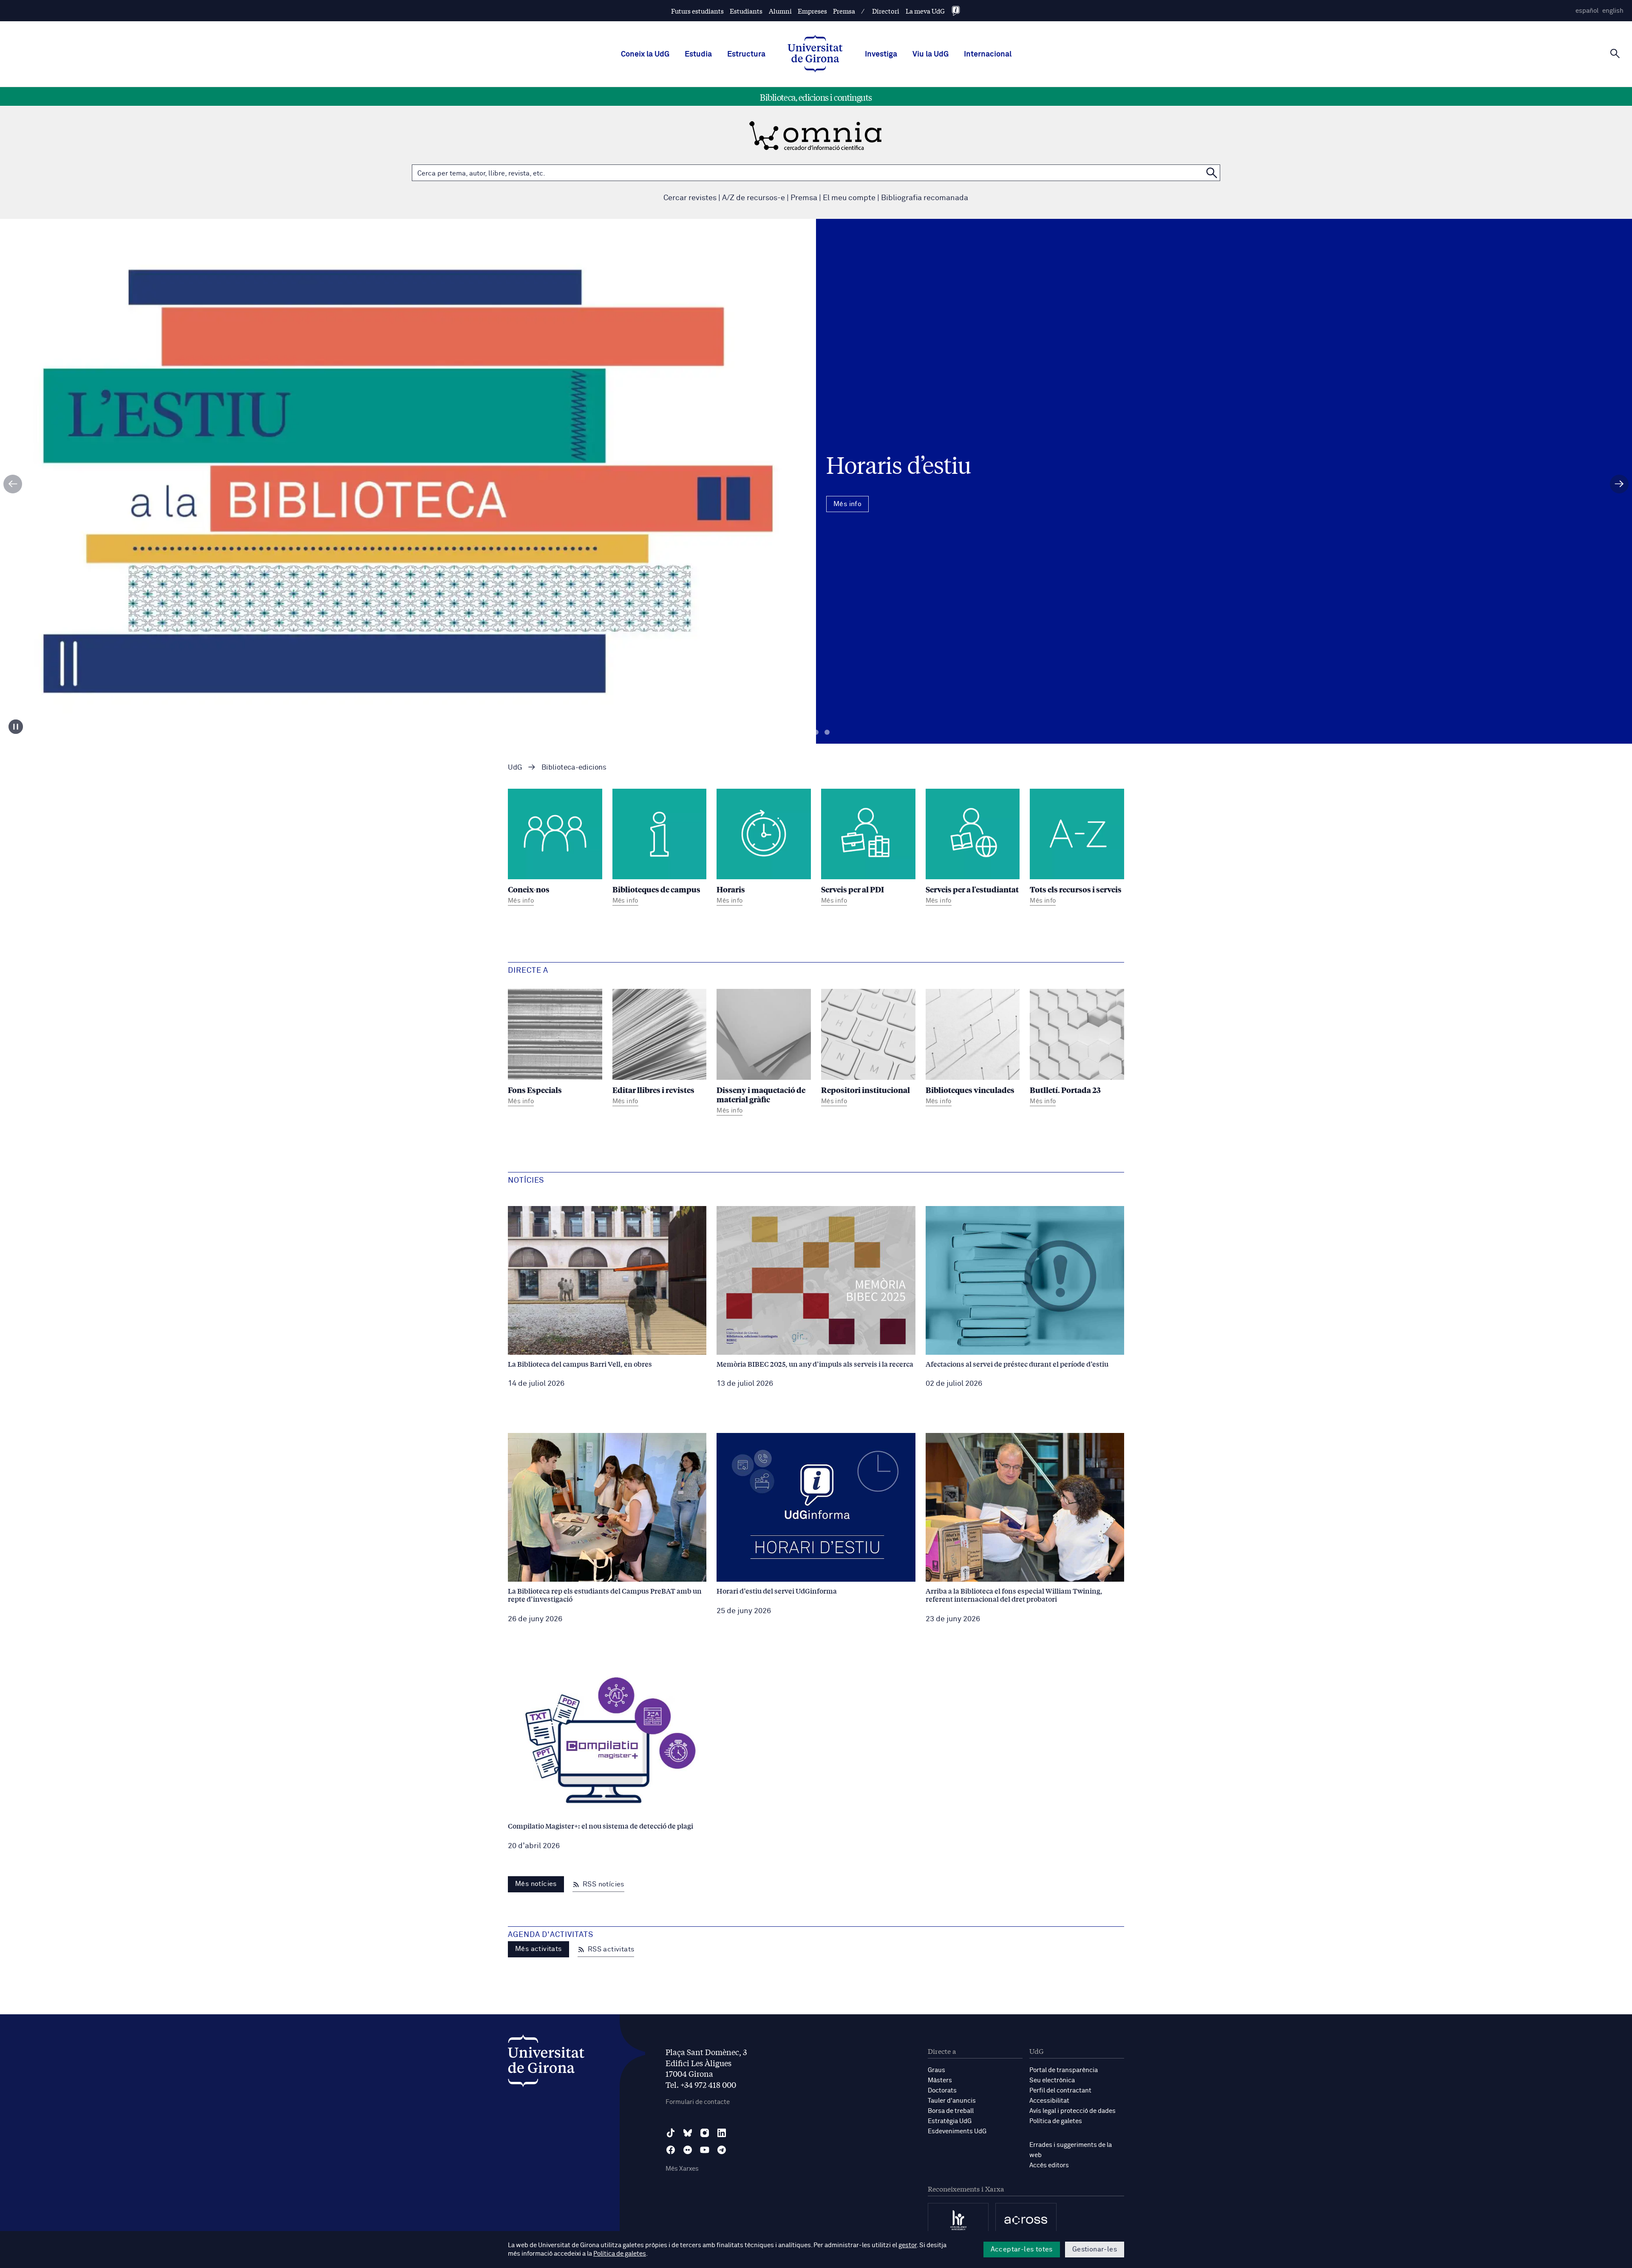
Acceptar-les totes (1022, 2249)
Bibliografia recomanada (925, 198)
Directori (886, 11)
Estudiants (746, 11)
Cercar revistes (690, 198)
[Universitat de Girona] (546, 2063)
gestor (908, 2245)
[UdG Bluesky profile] (688, 2133)
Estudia (698, 54)
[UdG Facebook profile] (671, 2150)
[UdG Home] (815, 54)
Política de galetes (1056, 2121)
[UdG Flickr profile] (688, 2150)
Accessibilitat (1049, 2101)
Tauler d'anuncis (952, 2101)
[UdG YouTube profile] (705, 2150)
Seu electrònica (1052, 2080)
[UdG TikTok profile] (671, 2133)
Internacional (988, 54)
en (1613, 11)
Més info (816, 518)
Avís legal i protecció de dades (1072, 2111)
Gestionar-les (1095, 2249)
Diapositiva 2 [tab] (816, 732)
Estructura (746, 54)
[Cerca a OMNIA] (1212, 173)
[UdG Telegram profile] (722, 2150)
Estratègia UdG (950, 2121)
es (1587, 11)
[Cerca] (1615, 54)
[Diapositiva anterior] (13, 484)
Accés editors (1049, 2165)
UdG (515, 768)
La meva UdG (925, 11)
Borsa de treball (951, 2111)
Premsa (844, 11)
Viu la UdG (931, 54)
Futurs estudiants (697, 11)
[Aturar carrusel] (16, 727)
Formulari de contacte (698, 2102)
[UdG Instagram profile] (705, 2133)
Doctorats (942, 2091)
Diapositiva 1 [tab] (805, 732)
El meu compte (849, 198)
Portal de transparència (1064, 2070)
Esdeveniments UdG (957, 2131)
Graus (936, 2070)
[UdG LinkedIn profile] (722, 2133)
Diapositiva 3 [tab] (827, 732)
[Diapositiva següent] (1619, 484)
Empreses (812, 11)
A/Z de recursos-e (754, 198)
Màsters (940, 2080)
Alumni (780, 11)
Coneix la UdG (645, 54)
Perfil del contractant (1060, 2091)
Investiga (881, 54)
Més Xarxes (682, 2169)
